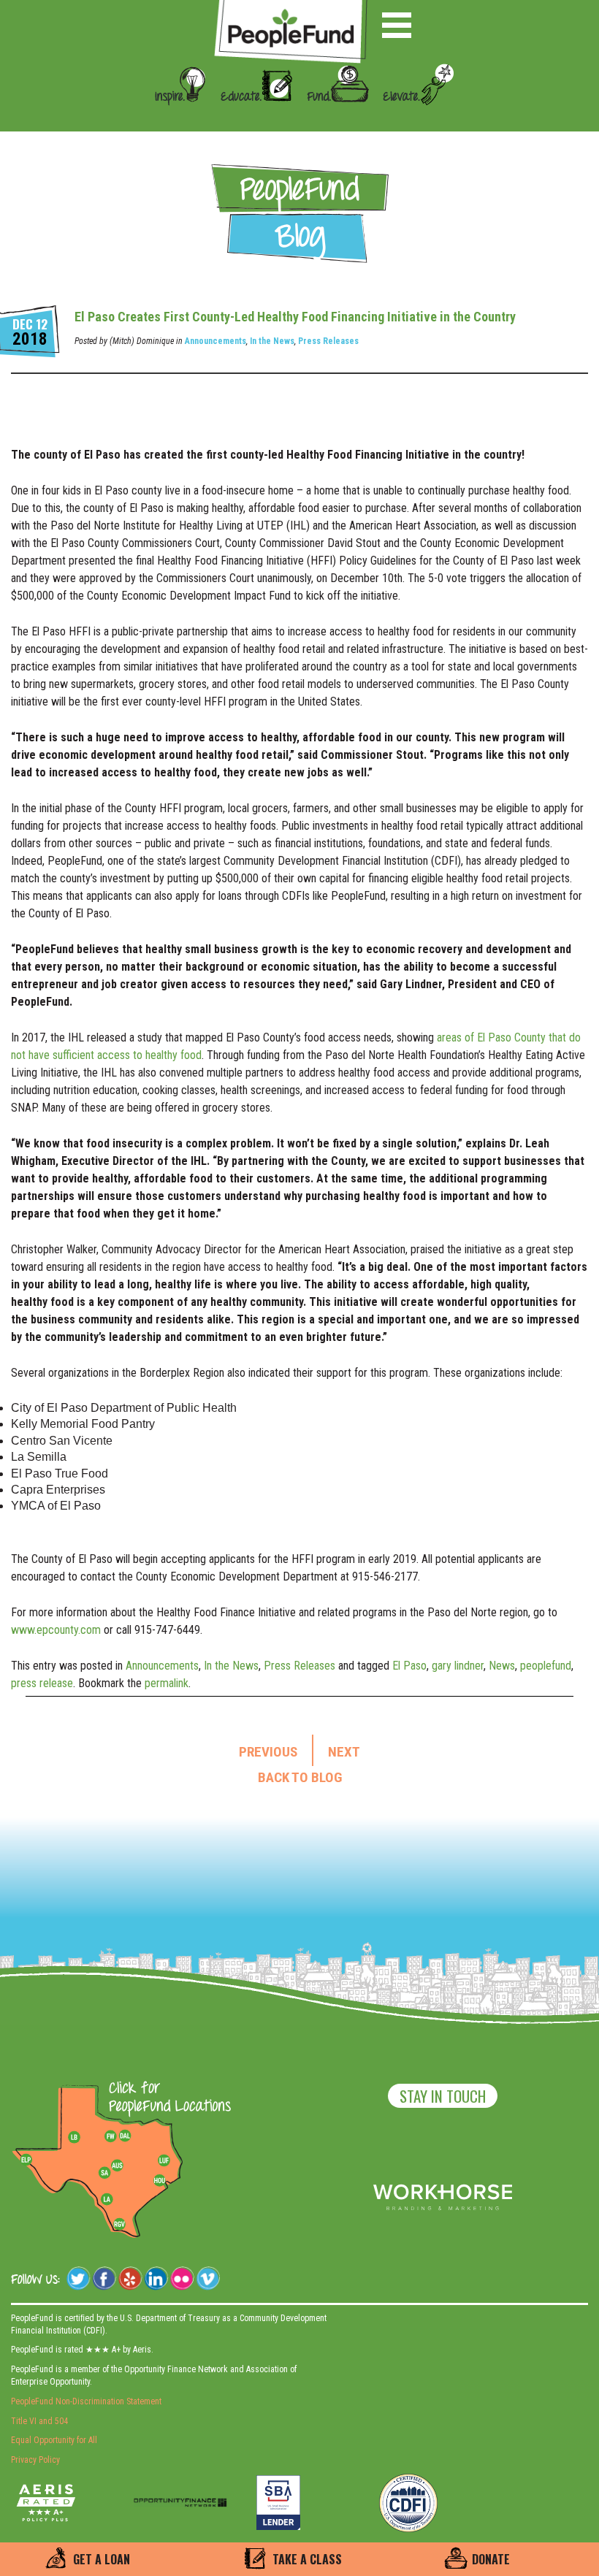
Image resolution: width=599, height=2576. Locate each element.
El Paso (409, 1666)
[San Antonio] (104, 2173)
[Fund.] (332, 118)
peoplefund (546, 1666)
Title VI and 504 (39, 2421)
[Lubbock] (80, 2136)
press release (42, 1683)
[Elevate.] (413, 118)
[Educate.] (251, 118)
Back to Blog (300, 1778)
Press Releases (328, 341)
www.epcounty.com (56, 1630)
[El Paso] (27, 2160)
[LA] (107, 2200)
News (502, 1666)
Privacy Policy (35, 2460)
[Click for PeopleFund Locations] (166, 2098)
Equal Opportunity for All (54, 2440)
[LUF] (164, 2160)
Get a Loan (102, 2559)
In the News (272, 341)
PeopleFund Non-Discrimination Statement (86, 2401)
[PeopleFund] (291, 8)
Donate (491, 2559)
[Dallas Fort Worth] (125, 2136)
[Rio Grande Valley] (120, 2224)
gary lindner (458, 1666)
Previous (268, 1752)
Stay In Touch (443, 2096)
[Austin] (117, 2163)
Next (344, 1752)
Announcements (215, 341)
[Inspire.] (176, 118)
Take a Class (307, 2559)
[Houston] (159, 2180)
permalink (167, 1683)
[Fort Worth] (110, 2136)
